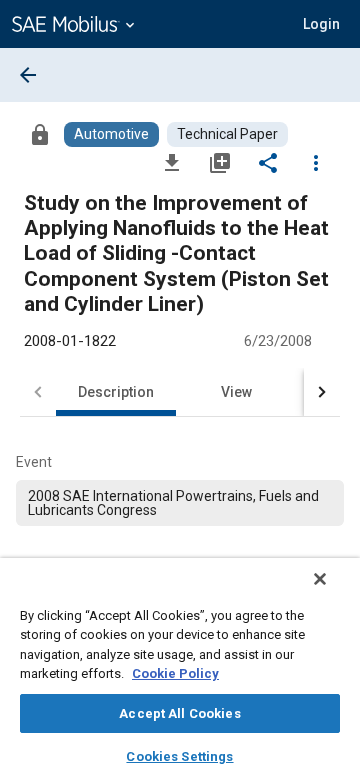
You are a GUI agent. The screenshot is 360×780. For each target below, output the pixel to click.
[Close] (320, 579)
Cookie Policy (175, 673)
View (236, 392)
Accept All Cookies (179, 713)
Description (116, 392)
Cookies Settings (179, 756)
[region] (180, 669)
